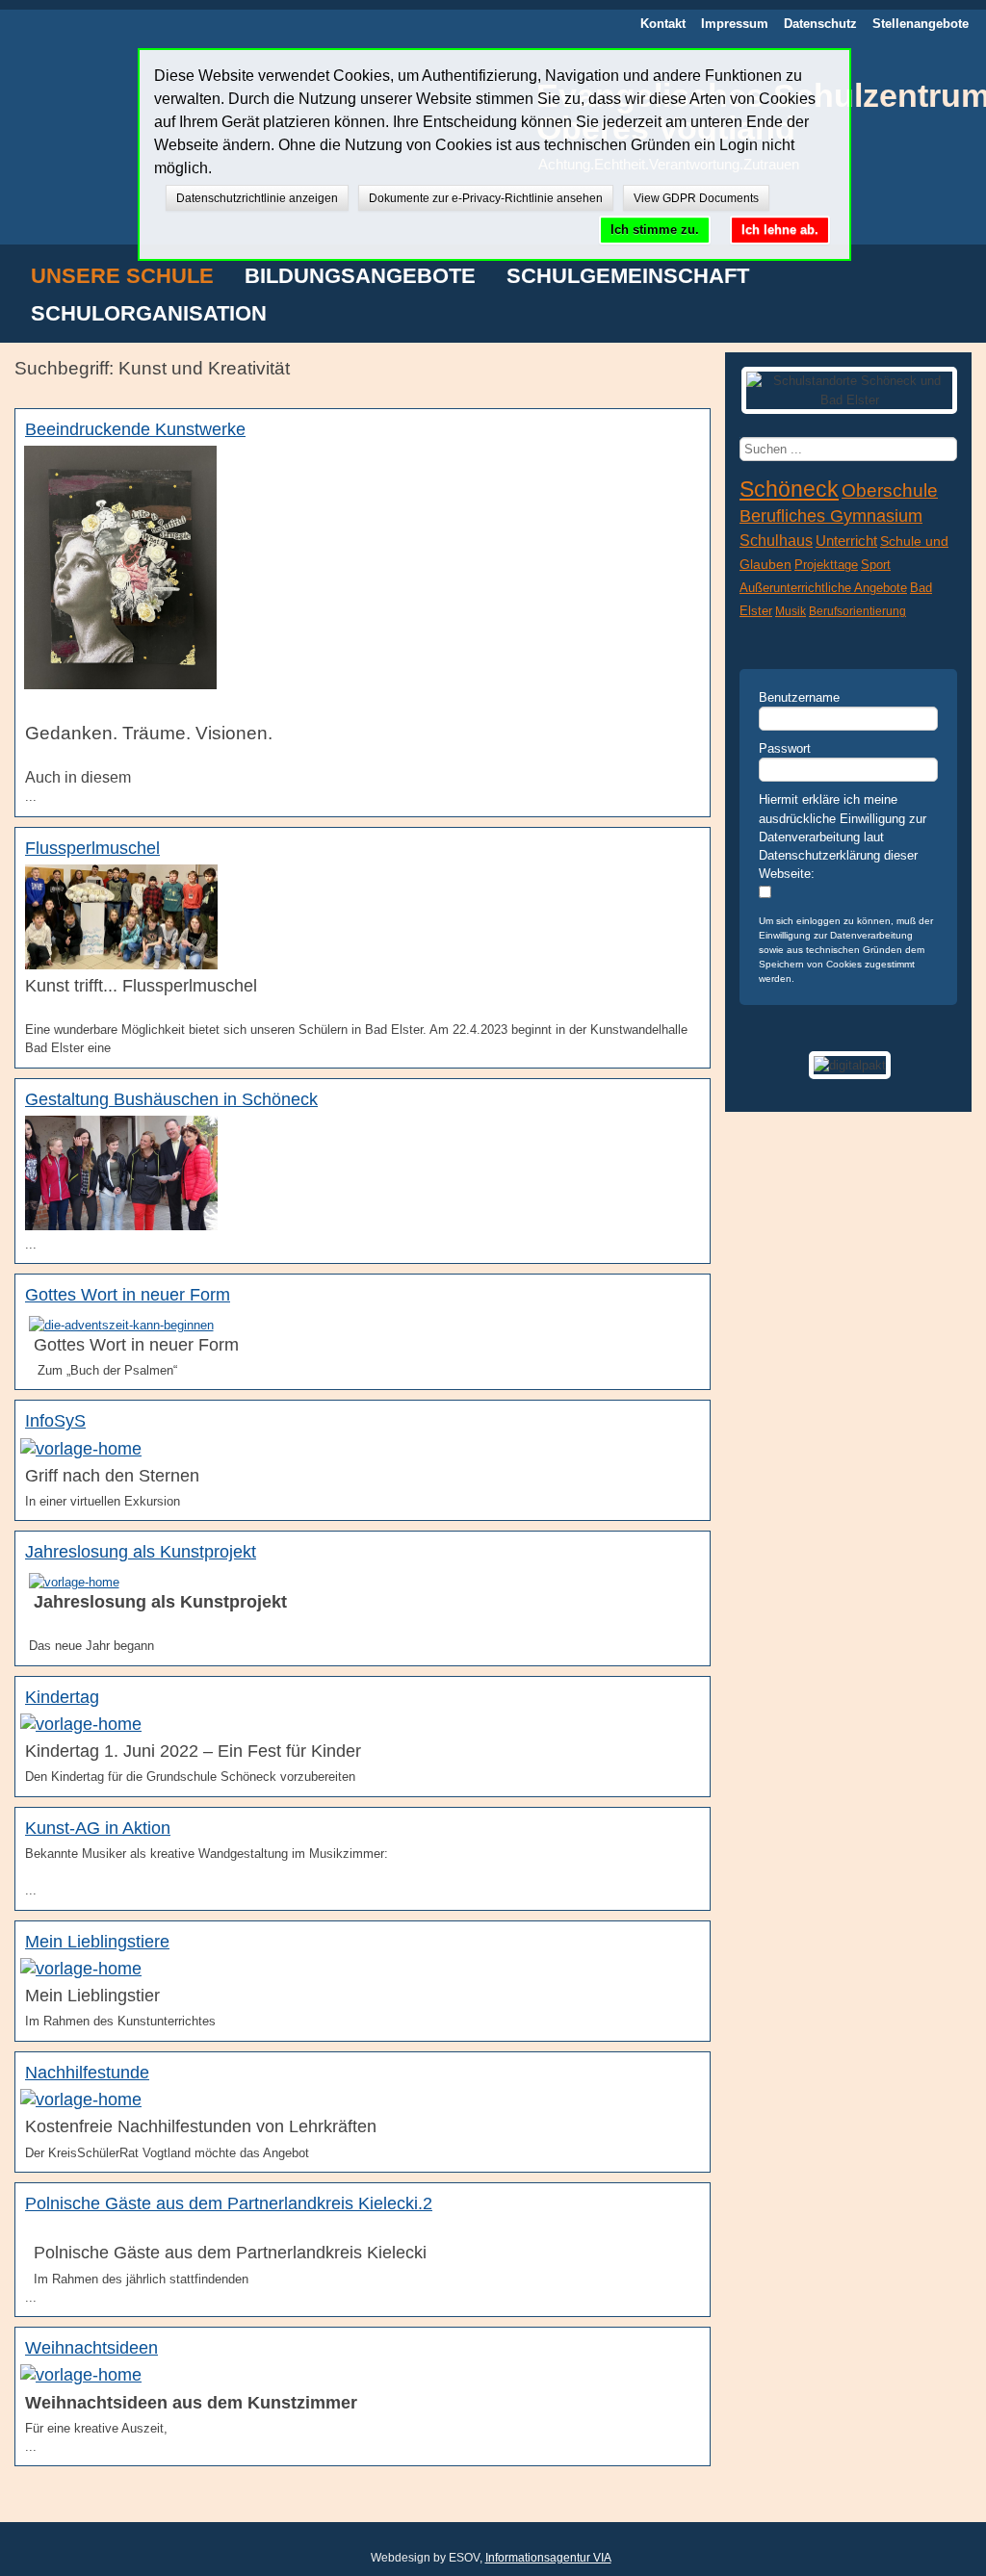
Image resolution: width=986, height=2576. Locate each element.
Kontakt (663, 24)
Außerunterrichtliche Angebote (823, 588)
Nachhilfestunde (87, 2073)
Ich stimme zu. (655, 230)
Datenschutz (820, 24)
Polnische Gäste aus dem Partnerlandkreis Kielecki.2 (229, 2203)
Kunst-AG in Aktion (98, 1828)
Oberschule (890, 490)
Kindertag (62, 1697)
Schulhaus (776, 541)
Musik (791, 611)
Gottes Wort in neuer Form (128, 1295)
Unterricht (846, 541)
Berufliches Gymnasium (831, 516)
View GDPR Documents (696, 198)
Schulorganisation (149, 315)
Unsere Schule (122, 277)
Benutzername (799, 697)
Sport (876, 565)
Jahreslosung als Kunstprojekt (141, 1552)
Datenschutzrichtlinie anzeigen (257, 198)
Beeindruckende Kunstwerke (135, 429)
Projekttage (826, 565)
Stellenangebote (921, 24)
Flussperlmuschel (92, 848)
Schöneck (789, 489)
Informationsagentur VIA (548, 2558)
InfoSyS (55, 1421)
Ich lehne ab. (780, 230)
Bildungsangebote (360, 277)
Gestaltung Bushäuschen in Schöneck (171, 1099)
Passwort (785, 748)
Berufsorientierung (857, 611)
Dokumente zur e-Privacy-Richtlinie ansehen (486, 198)
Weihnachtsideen (91, 2348)
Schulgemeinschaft (628, 277)
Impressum (735, 24)
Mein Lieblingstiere (97, 1942)
